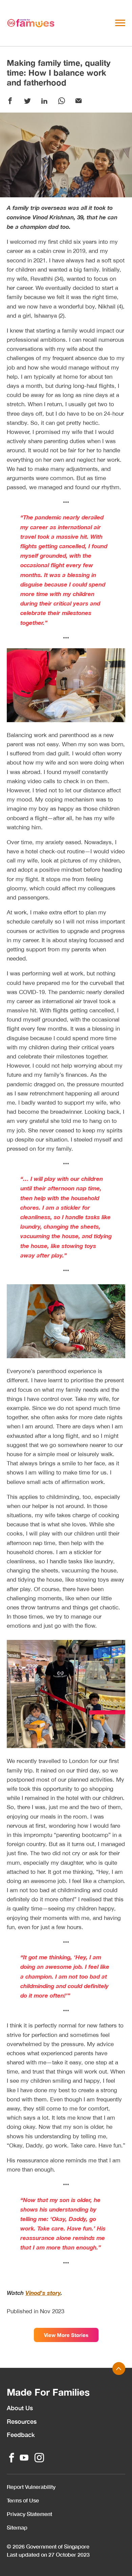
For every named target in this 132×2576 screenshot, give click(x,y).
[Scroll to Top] (119, 2369)
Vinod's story (43, 2293)
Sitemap (17, 2527)
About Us (20, 2408)
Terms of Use (23, 2500)
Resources (22, 2421)
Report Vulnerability (31, 2487)
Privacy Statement (29, 2514)
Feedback (21, 2435)
